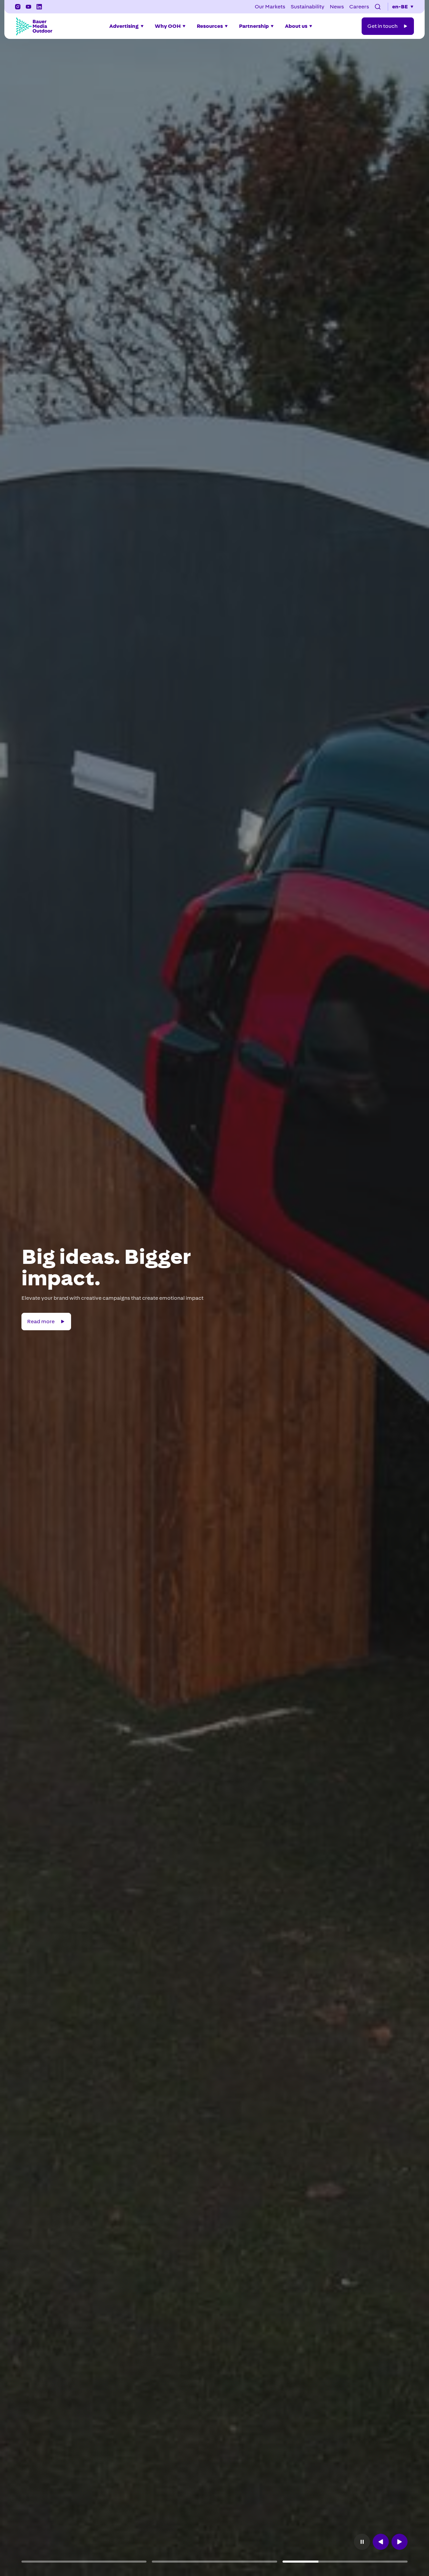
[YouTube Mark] (28, 7)
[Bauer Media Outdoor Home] (34, 26)
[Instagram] (18, 7)
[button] (378, 7)
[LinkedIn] (39, 7)
